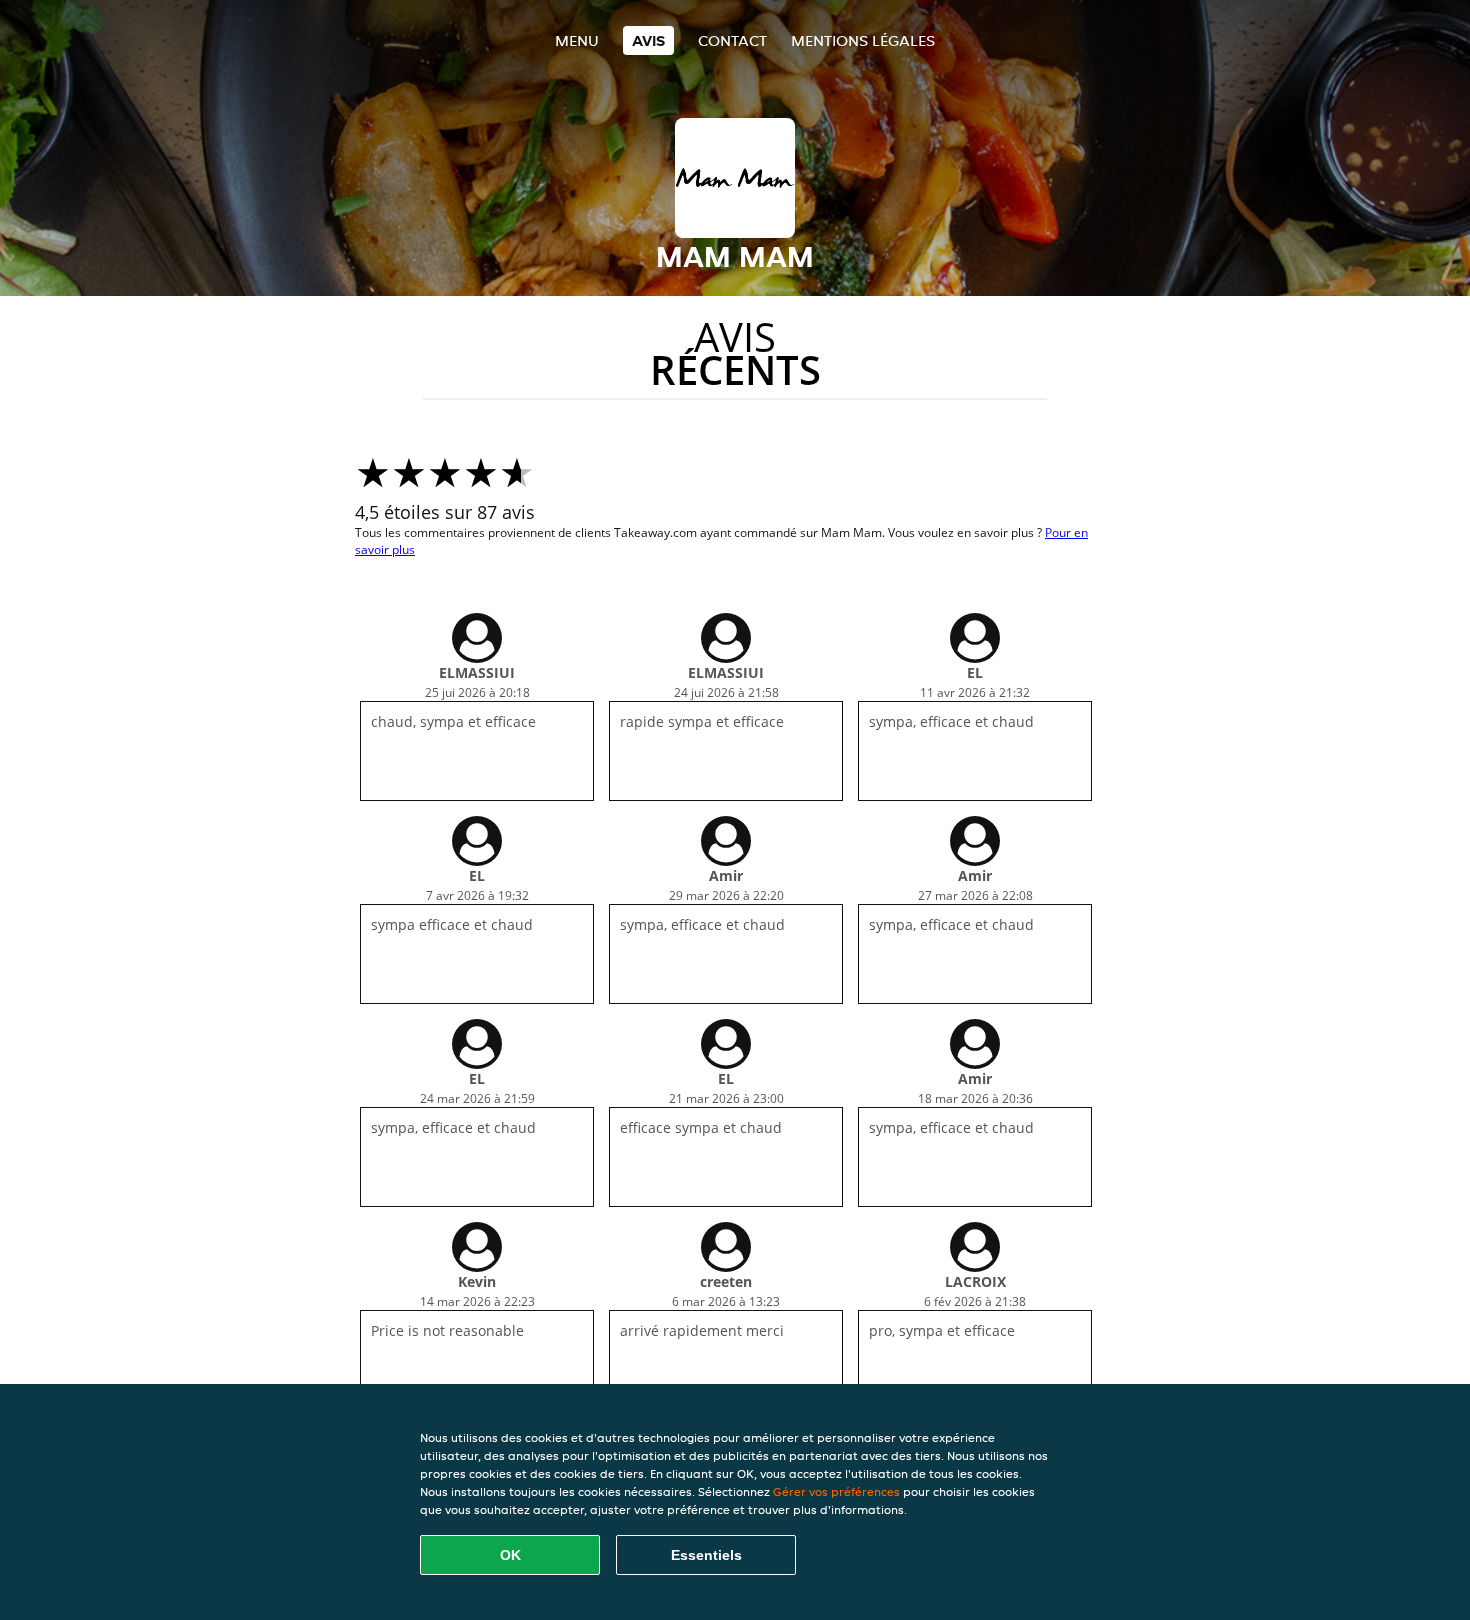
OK (510, 1555)
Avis (648, 40)
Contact (732, 40)
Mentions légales (863, 40)
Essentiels (706, 1555)
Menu (577, 40)
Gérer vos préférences (836, 1491)
